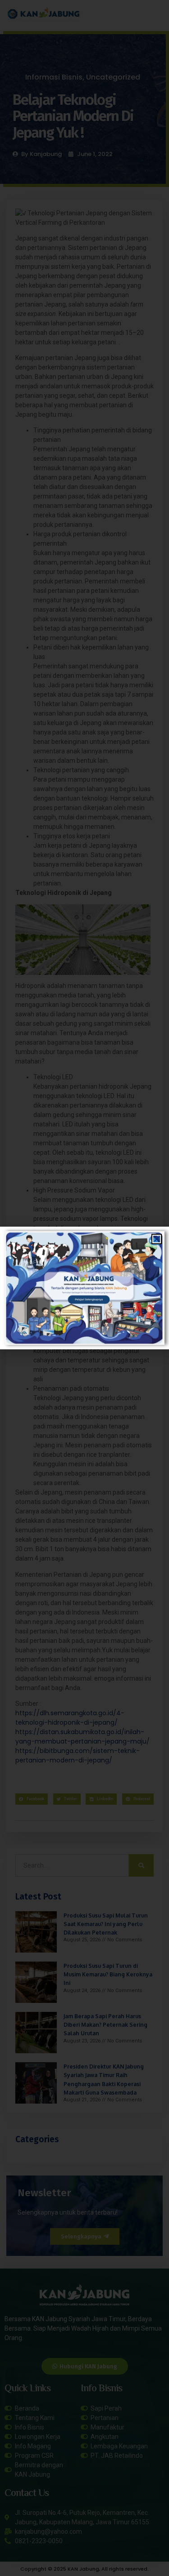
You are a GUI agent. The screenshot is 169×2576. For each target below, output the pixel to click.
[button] (157, 1239)
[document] (84, 1288)
